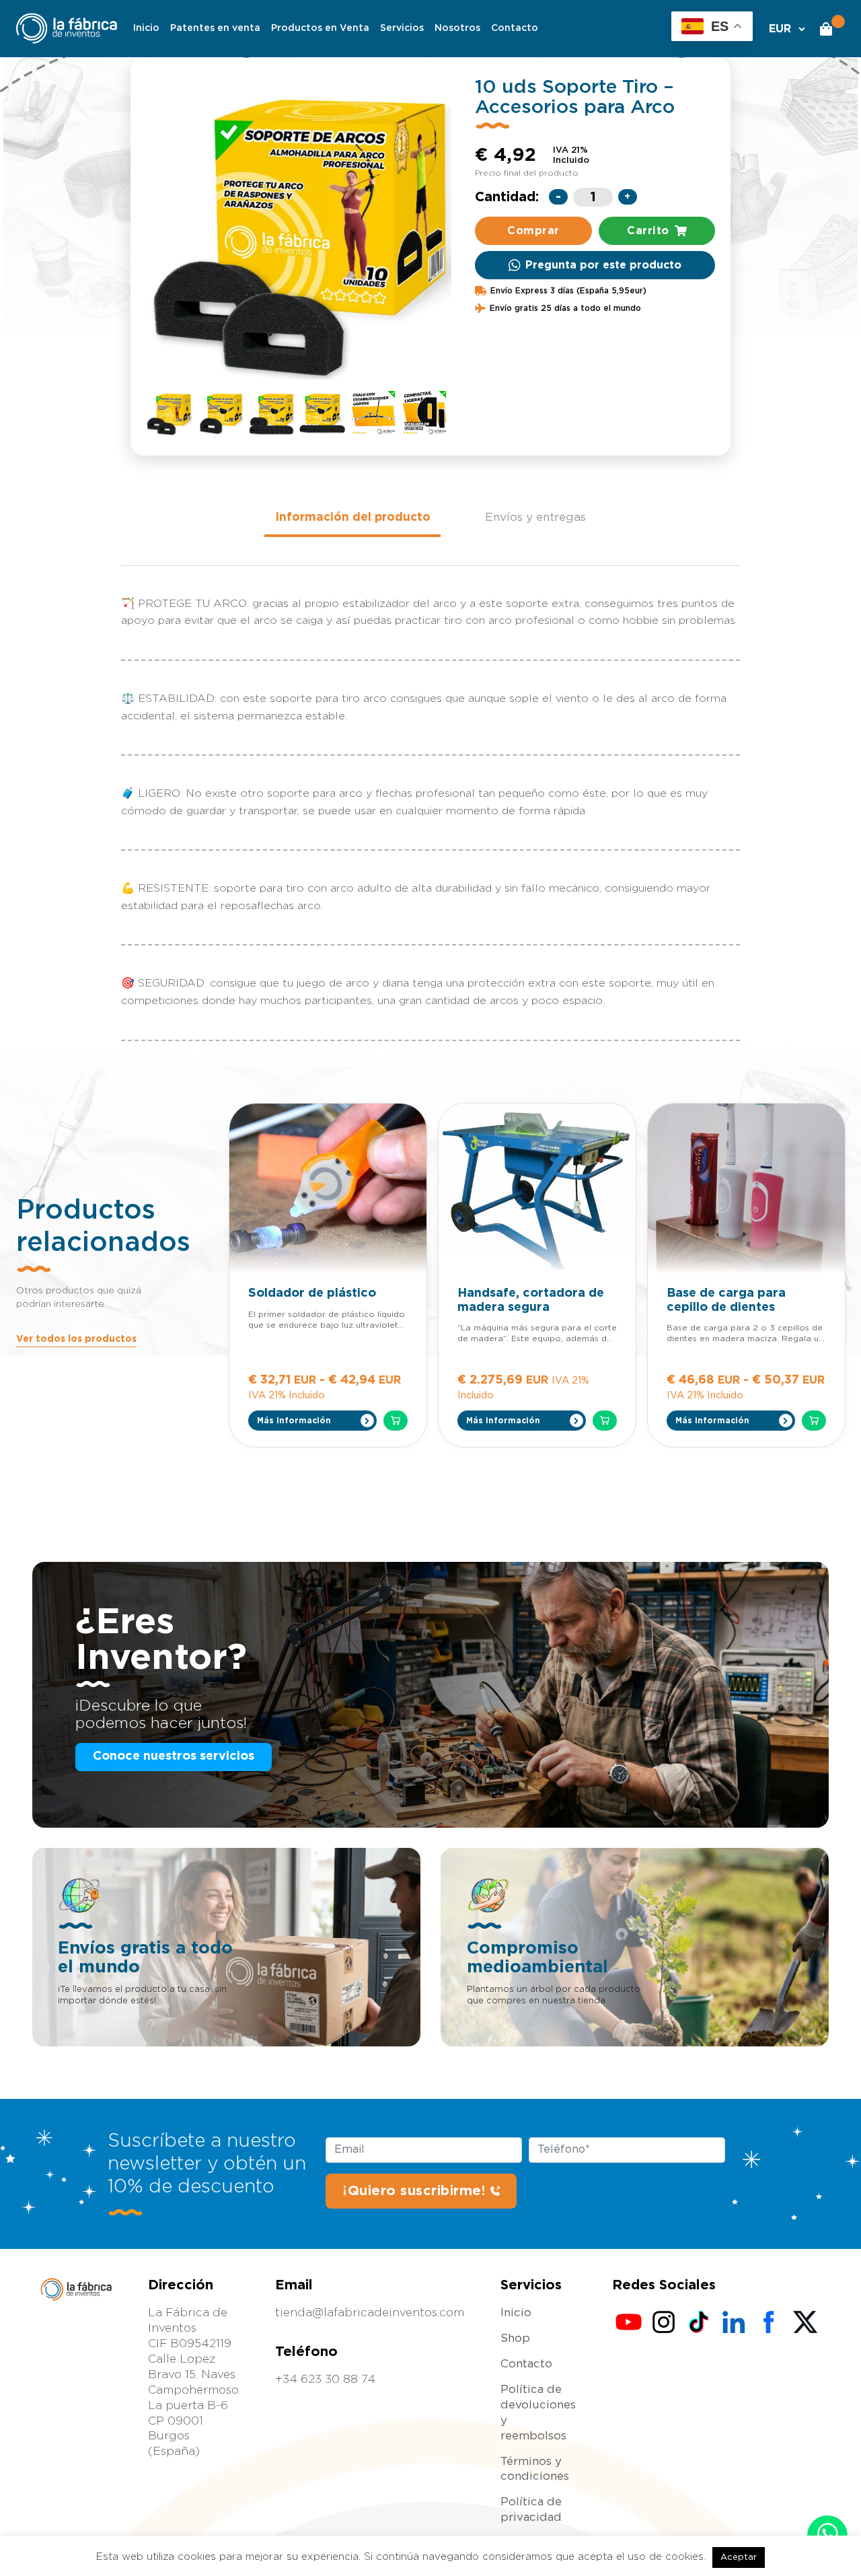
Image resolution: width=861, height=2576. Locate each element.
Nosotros (457, 28)
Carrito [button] (648, 231)
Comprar (533, 231)
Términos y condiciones (535, 2469)
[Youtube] (629, 2322)
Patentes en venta (215, 28)
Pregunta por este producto (603, 265)
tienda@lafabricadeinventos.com (370, 2313)
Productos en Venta (320, 28)
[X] (804, 2322)
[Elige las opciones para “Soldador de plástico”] (396, 1421)
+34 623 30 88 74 (325, 2379)
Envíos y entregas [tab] (535, 517)
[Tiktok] (699, 2322)
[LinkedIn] (734, 2322)
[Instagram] (664, 2322)
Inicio (146, 28)
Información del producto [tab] (353, 517)
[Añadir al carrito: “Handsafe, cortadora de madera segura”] (605, 1421)
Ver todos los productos (76, 1339)
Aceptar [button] (739, 2557)
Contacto (515, 28)
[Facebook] (769, 2322)
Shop (515, 2338)
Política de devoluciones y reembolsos (538, 2412)
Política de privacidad (531, 2509)
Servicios (402, 28)
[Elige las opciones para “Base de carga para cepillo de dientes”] (814, 1421)
